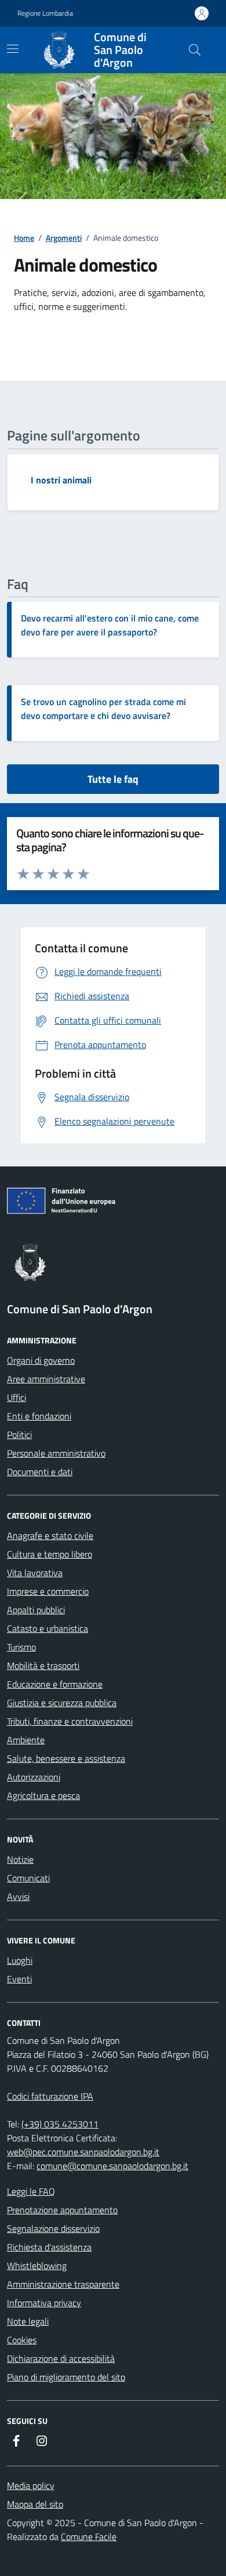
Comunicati (28, 1878)
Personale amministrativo (56, 1453)
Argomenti (64, 238)
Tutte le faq (113, 779)
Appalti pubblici (36, 1610)
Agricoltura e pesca (43, 1795)
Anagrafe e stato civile (50, 1536)
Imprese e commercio (48, 1591)
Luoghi (20, 1960)
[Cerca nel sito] (195, 50)
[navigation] (13, 49)
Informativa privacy (44, 2303)
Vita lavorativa (35, 1573)
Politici (19, 1435)
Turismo (21, 1647)
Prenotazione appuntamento (62, 2210)
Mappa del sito (35, 2504)
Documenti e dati (40, 1472)
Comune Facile (89, 2537)
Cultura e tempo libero (50, 1554)
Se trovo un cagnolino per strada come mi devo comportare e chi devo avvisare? (103, 709)
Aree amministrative (46, 1379)
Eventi (19, 1979)
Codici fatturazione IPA (50, 2096)
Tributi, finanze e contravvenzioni (70, 1721)
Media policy (31, 2485)
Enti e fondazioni (39, 1416)
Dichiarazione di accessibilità (61, 2358)
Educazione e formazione (55, 1684)
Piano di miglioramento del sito (66, 2377)
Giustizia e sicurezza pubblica (62, 1703)
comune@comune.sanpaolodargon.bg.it (112, 2166)
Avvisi (18, 1896)
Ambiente (26, 1740)
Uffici (17, 1397)
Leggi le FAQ (31, 2191)
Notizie (20, 1859)
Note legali (28, 2321)
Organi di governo (41, 1360)
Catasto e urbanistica (48, 1628)
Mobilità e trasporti (43, 1665)
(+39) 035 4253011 (60, 2124)
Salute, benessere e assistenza (66, 1758)
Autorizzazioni (34, 1777)
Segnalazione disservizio (53, 2228)
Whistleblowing (37, 2266)
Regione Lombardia (45, 13)
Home (24, 238)
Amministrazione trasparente (63, 2284)
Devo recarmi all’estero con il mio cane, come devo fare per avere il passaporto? (110, 625)
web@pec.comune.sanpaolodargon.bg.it (83, 2152)
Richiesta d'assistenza (49, 2247)
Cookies (22, 2340)
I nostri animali (61, 480)
